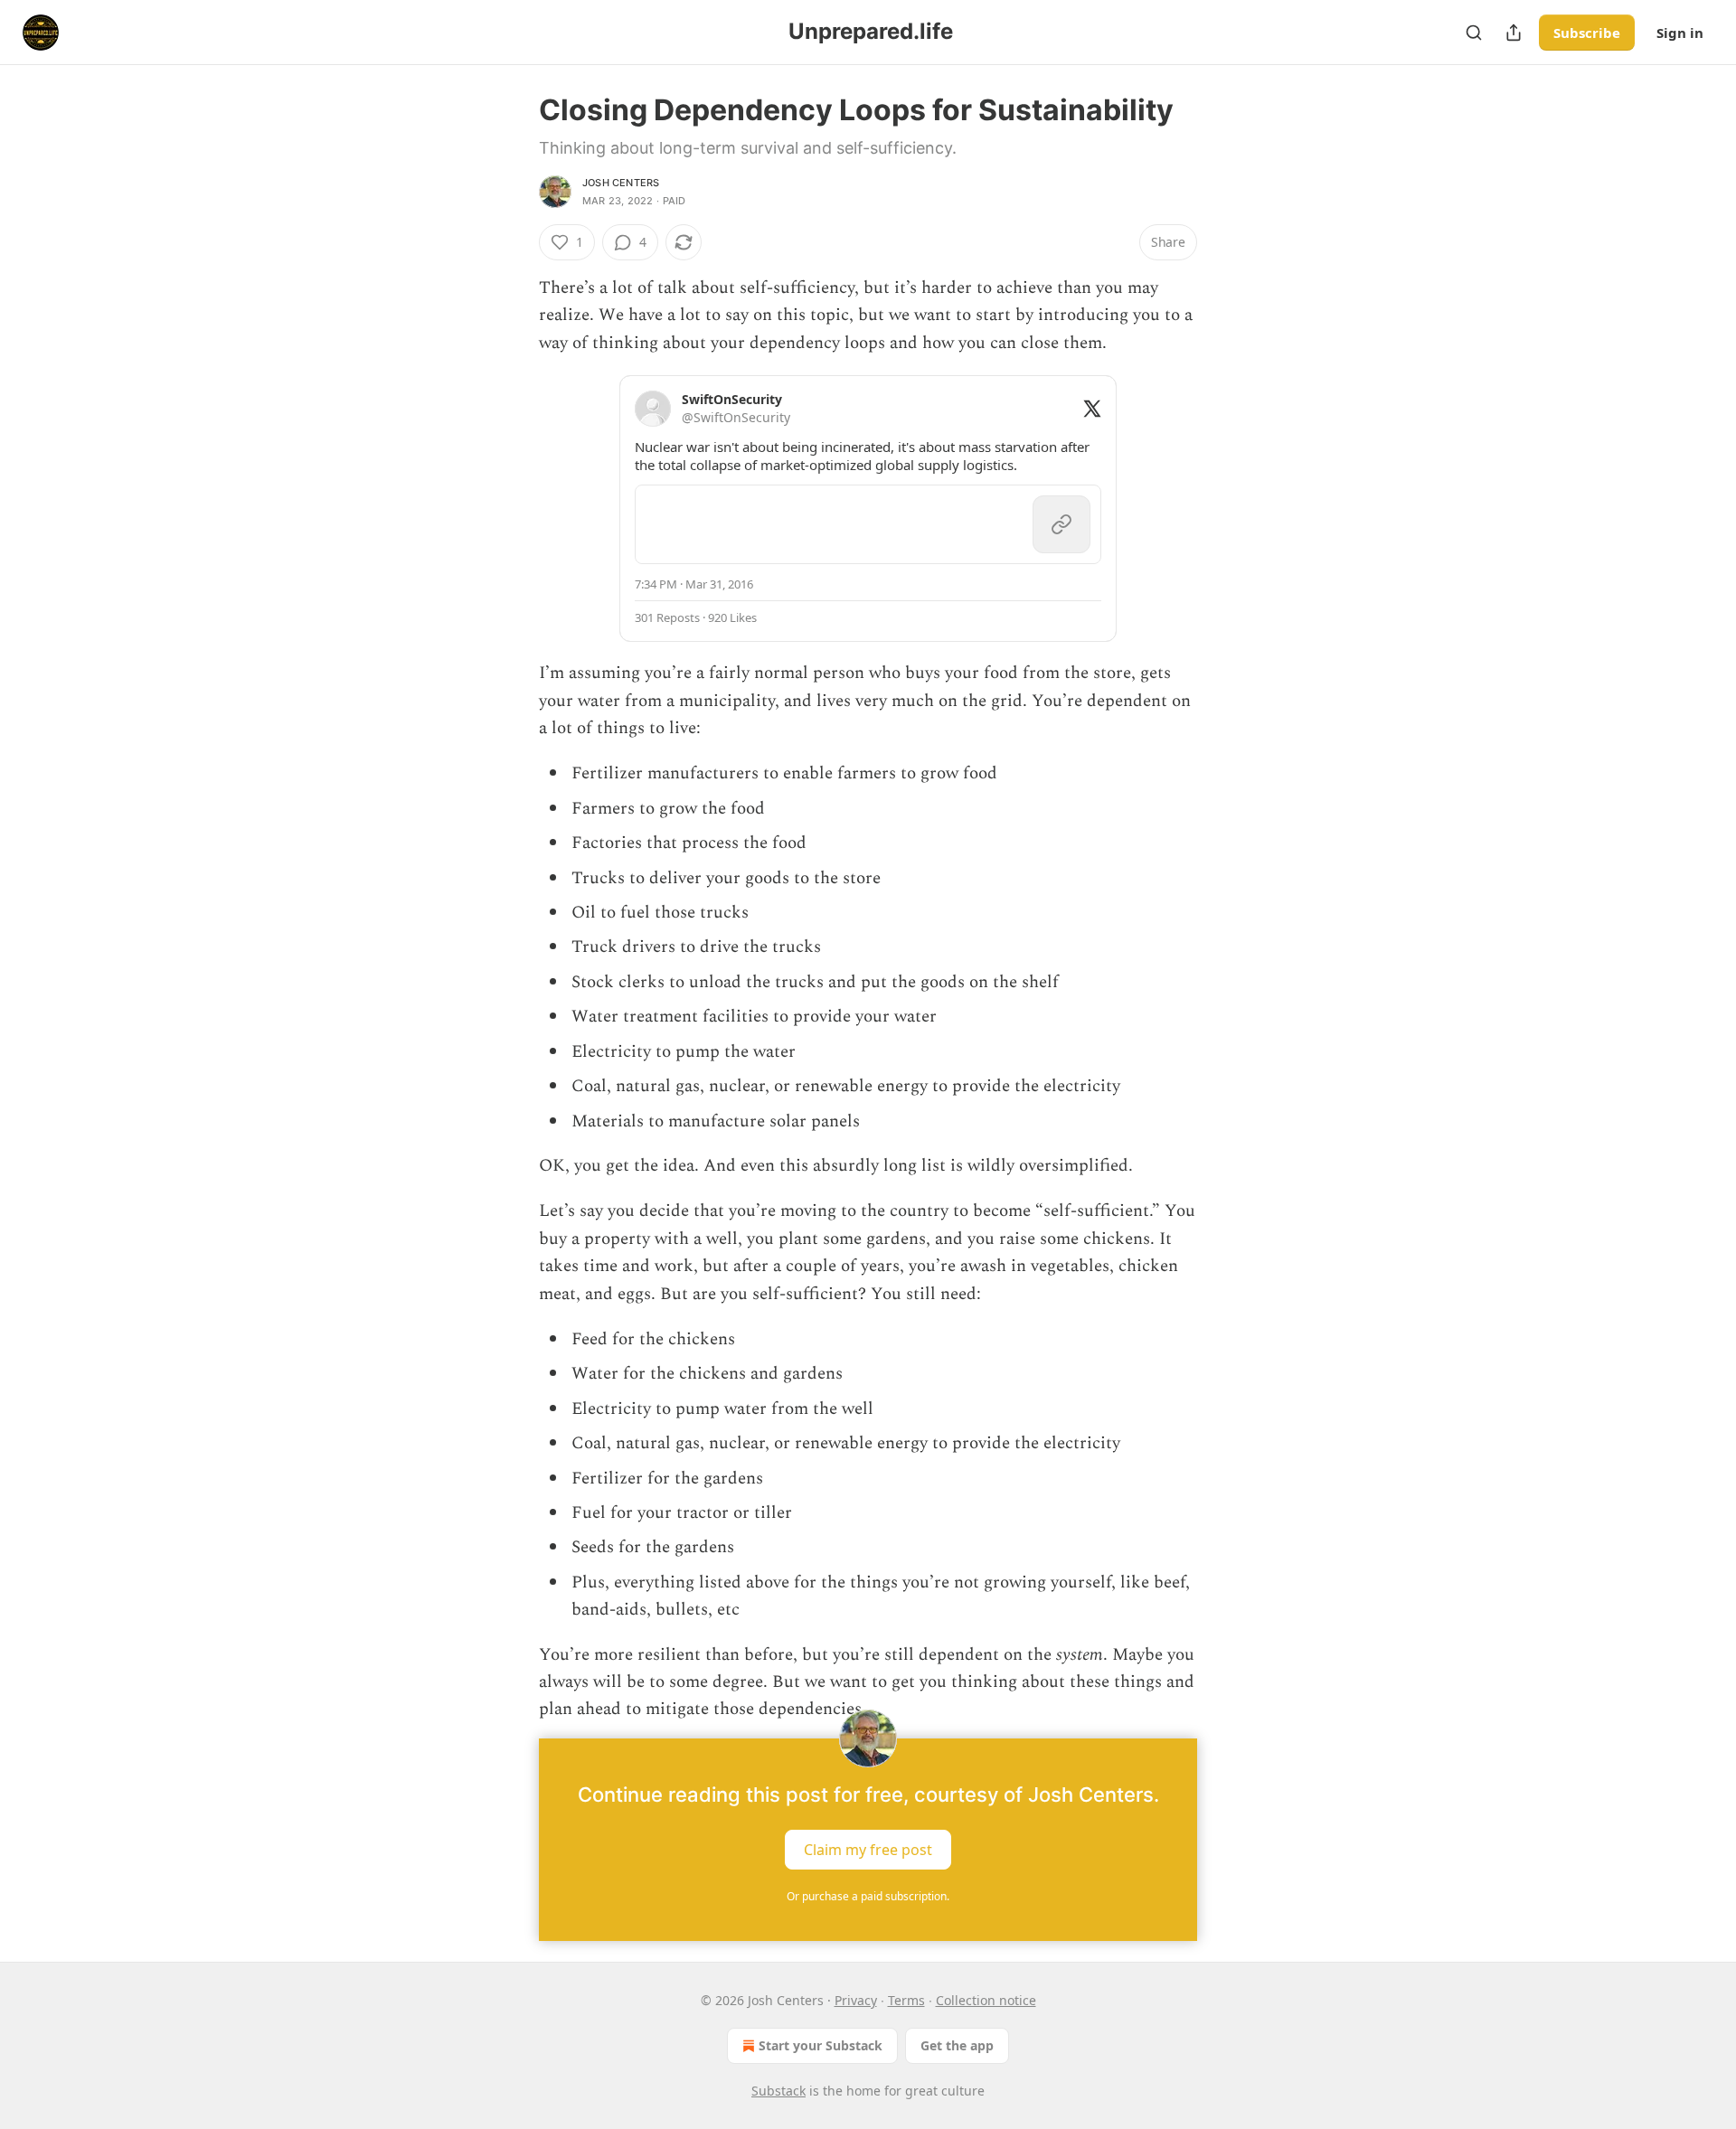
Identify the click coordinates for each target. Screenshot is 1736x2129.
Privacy (856, 2000)
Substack (778, 2091)
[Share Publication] (1514, 33)
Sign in (1680, 33)
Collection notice (986, 2000)
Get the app (957, 2045)
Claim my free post (868, 1849)
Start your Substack (821, 2045)
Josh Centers (621, 183)
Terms (906, 2000)
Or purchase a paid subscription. (868, 1896)
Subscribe (1587, 33)
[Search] (1474, 33)
